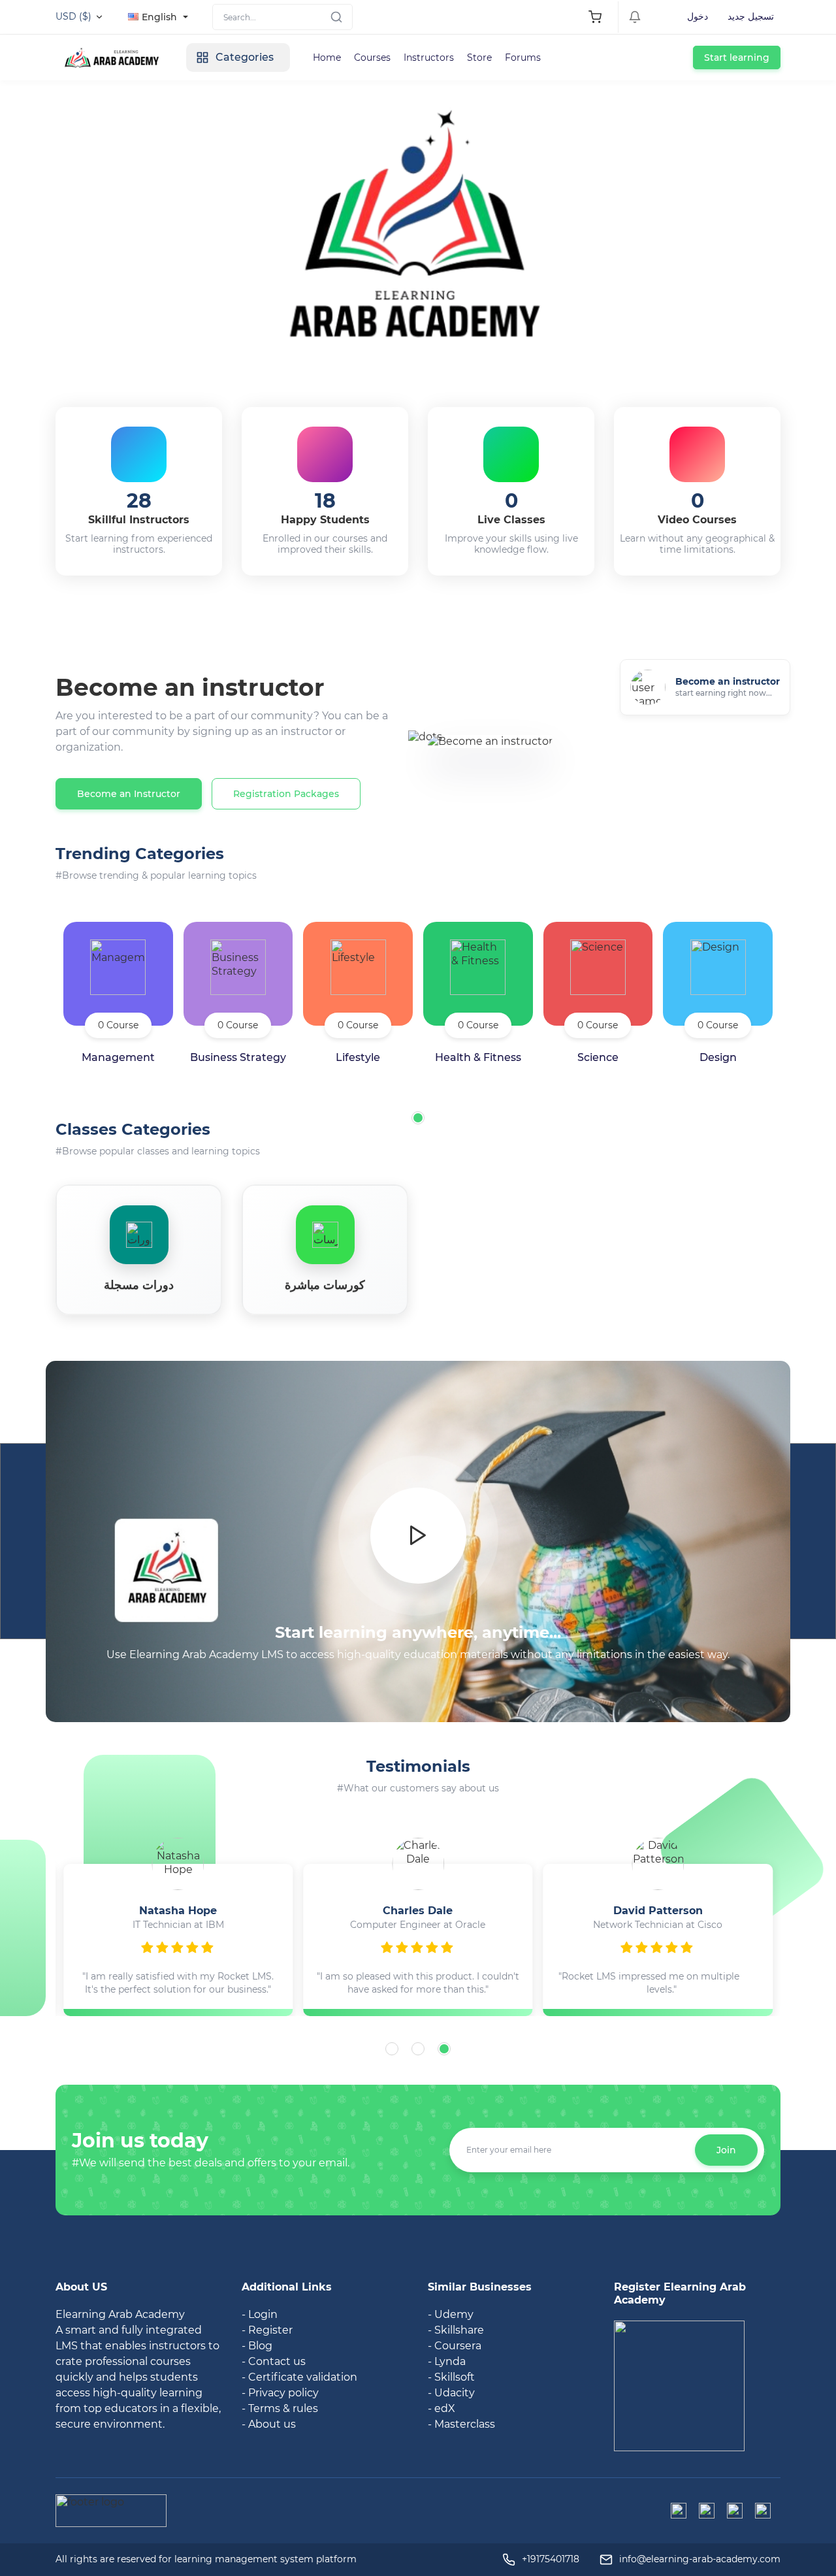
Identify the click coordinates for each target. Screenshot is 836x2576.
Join (726, 2150)
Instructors (429, 57)
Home (327, 57)
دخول (698, 16)
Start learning (737, 57)
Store (479, 57)
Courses (372, 57)
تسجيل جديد (751, 16)
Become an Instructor (129, 794)
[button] (418, 1118)
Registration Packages (286, 794)
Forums (523, 57)
